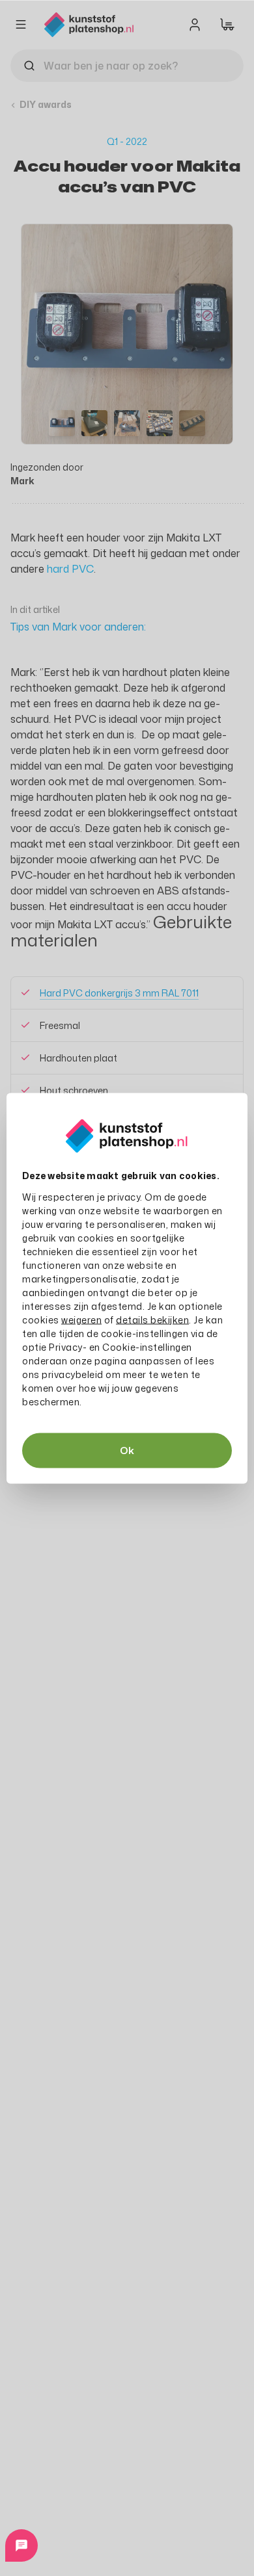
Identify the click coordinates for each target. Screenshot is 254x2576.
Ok (127, 1450)
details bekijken (152, 1319)
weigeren (81, 1319)
